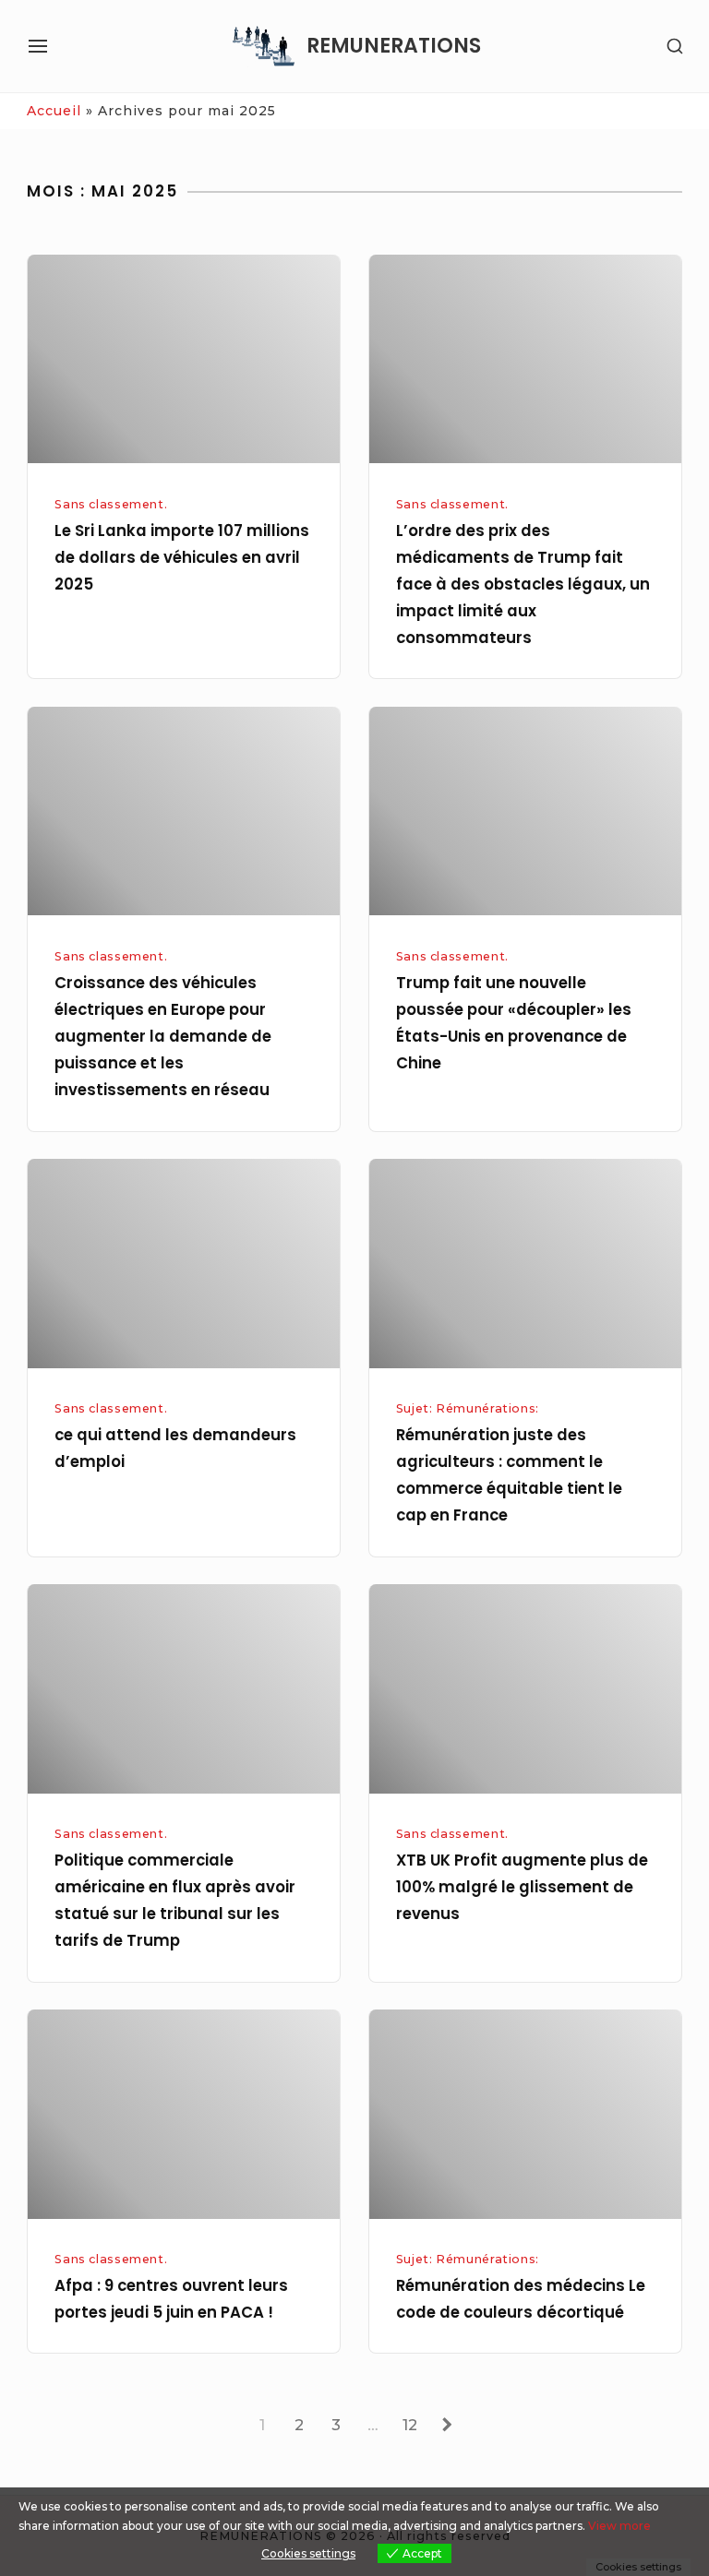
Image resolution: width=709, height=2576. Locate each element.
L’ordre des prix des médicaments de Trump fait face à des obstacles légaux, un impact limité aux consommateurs (523, 585)
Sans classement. (111, 504)
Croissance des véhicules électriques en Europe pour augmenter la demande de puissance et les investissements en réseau (163, 1037)
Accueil (54, 111)
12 (414, 2424)
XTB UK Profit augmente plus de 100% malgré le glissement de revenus (522, 1887)
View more (619, 2526)
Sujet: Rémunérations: (468, 1408)
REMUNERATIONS (394, 46)
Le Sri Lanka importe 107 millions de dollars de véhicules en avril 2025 (182, 558)
